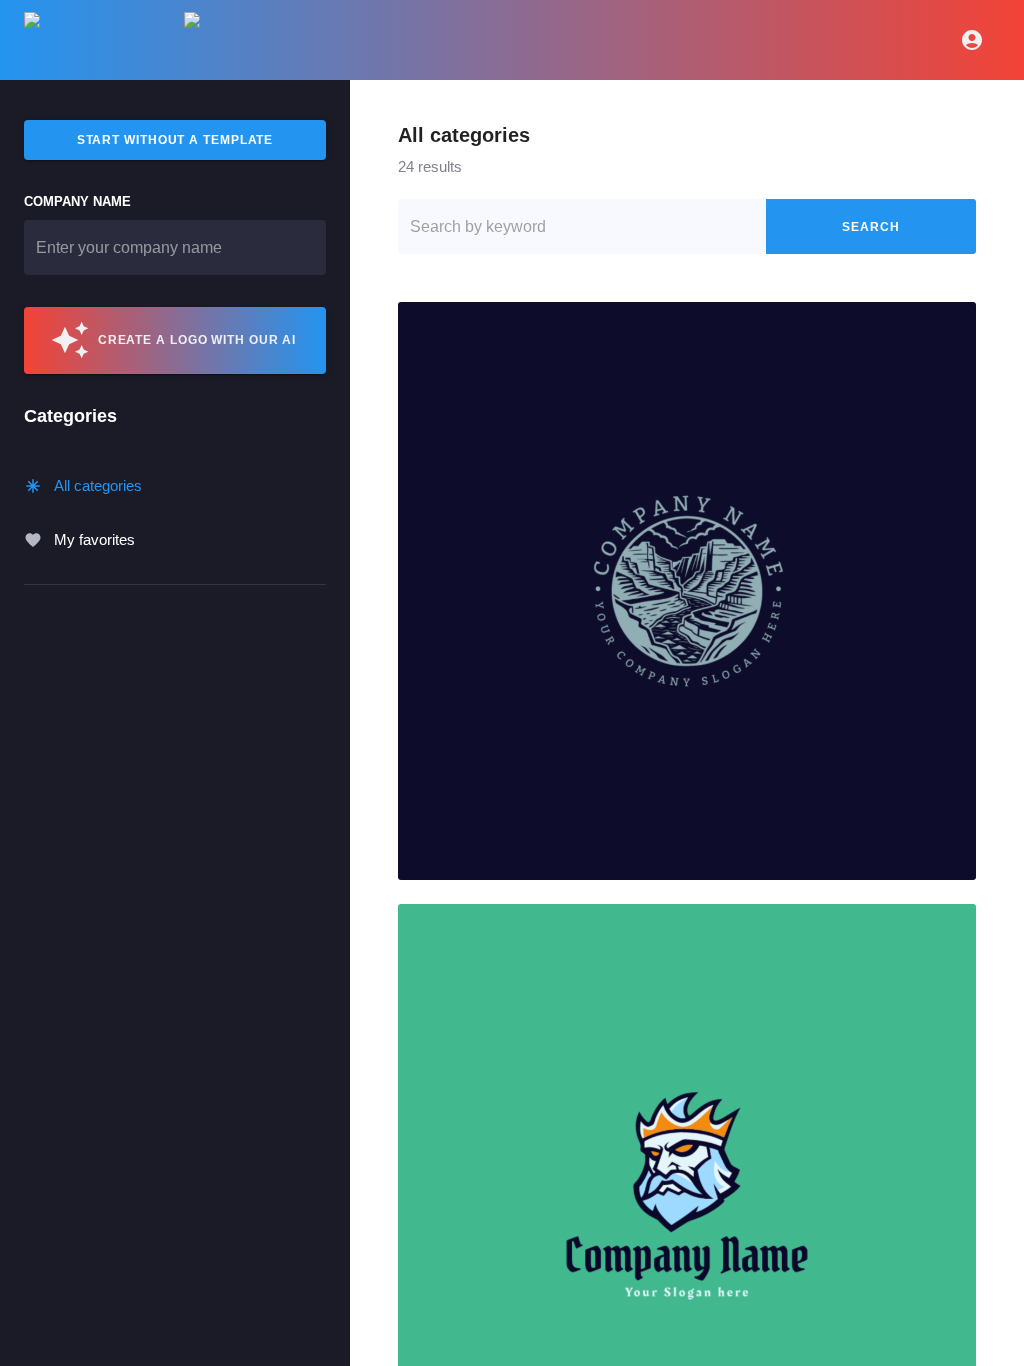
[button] (687, 591)
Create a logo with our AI (197, 340)
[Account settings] (972, 40)
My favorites (94, 539)
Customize (687, 591)
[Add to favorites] (953, 325)
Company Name (77, 201)
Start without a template (175, 140)
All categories (98, 485)
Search (870, 227)
